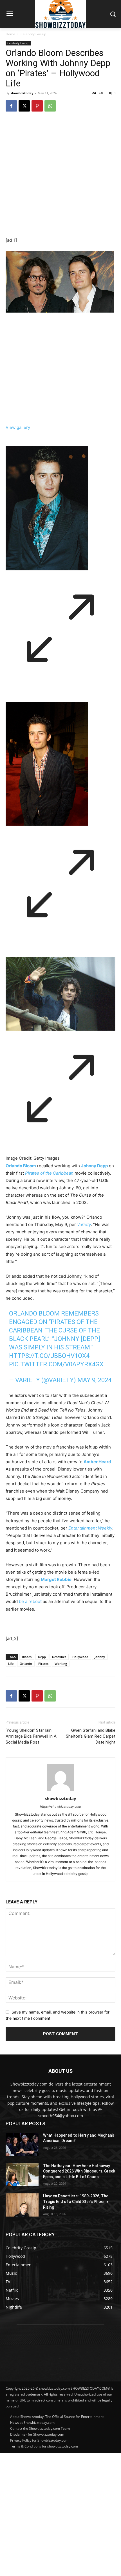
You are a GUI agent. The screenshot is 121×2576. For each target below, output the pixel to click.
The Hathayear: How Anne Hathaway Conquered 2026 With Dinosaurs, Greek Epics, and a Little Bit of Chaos (79, 2171)
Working (61, 1664)
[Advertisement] (60, 2514)
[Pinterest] (37, 106)
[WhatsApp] (50, 106)
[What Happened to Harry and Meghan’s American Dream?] (22, 2144)
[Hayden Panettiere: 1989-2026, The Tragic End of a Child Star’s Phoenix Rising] (22, 2205)
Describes (59, 1657)
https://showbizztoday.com (60, 1807)
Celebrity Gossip (33, 34)
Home (10, 34)
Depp (42, 1657)
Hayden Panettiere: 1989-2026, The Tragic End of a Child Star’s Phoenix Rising (76, 2201)
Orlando (26, 1664)
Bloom (27, 1657)
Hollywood (80, 1657)
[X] (24, 106)
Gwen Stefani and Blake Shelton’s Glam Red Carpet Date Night (91, 1736)
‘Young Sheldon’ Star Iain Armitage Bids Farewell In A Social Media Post (31, 1736)
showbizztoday (22, 93)
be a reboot (30, 1601)
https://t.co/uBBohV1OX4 (49, 1356)
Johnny (100, 1657)
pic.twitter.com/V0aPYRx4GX (56, 1364)
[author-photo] (60, 1791)
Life (11, 1664)
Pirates (43, 1664)
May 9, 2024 (94, 1380)
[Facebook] (11, 106)
